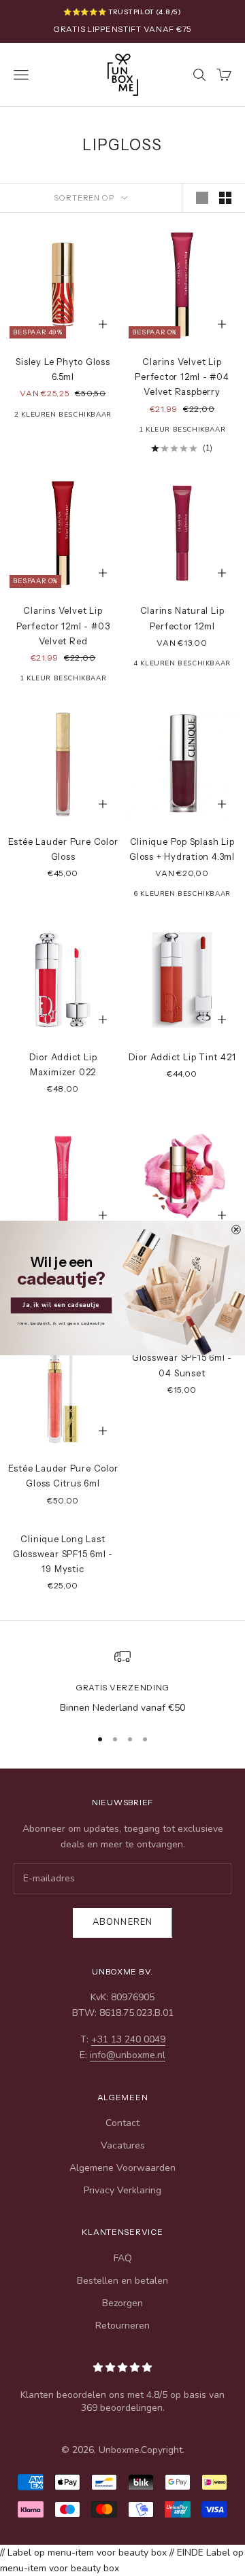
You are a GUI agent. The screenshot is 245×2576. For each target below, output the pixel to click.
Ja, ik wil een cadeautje (61, 1305)
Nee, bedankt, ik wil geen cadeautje (61, 1323)
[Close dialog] (236, 1230)
